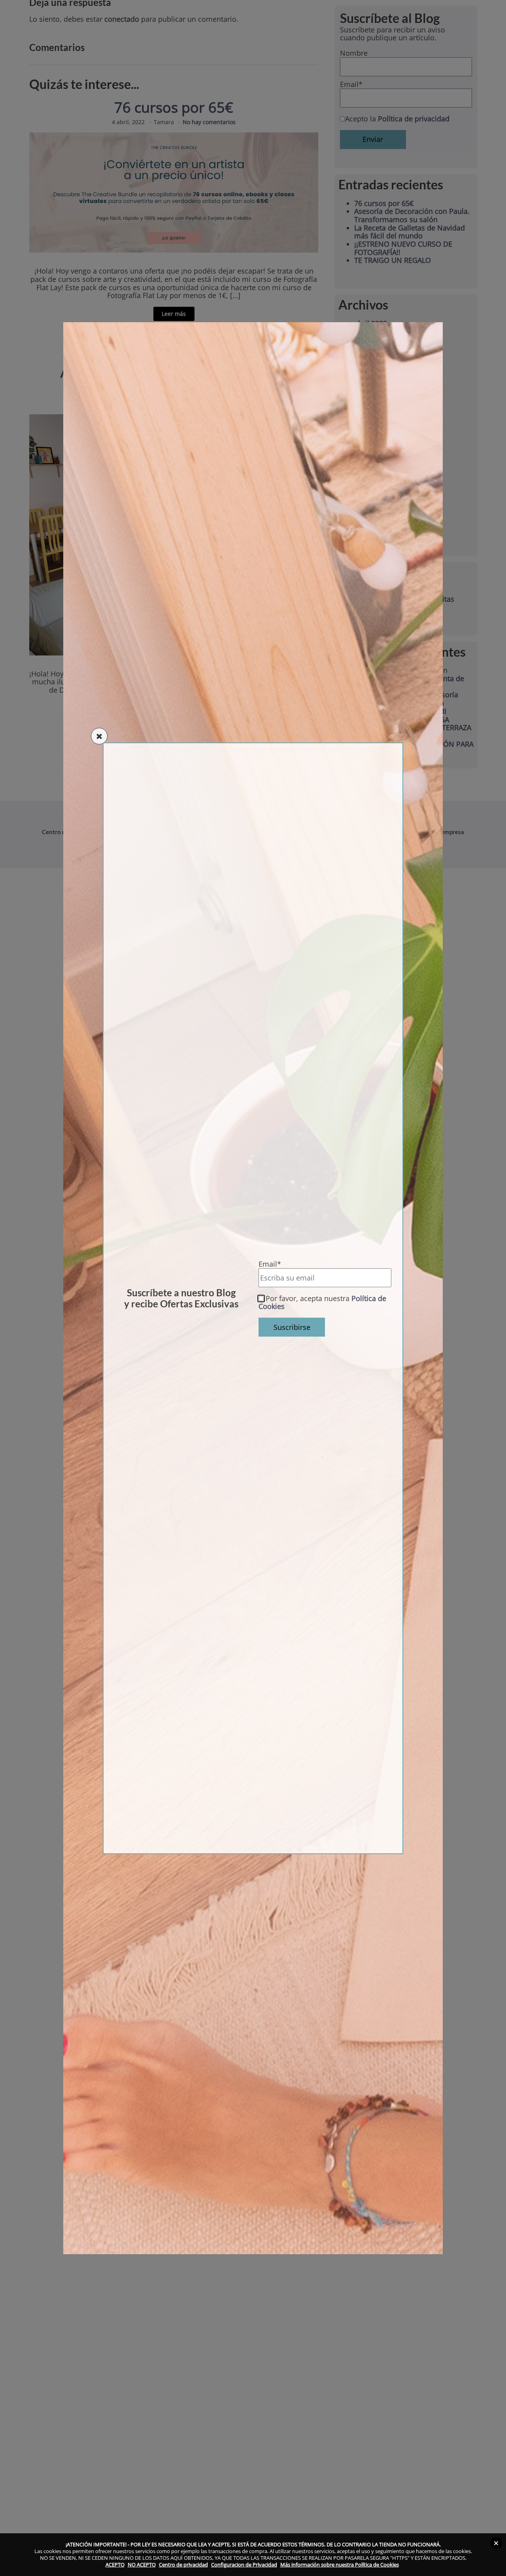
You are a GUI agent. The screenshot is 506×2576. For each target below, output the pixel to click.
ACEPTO (115, 2565)
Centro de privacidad (183, 2565)
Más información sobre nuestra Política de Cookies (340, 2565)
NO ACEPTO (142, 2565)
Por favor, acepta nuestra (322, 1302)
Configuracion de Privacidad (244, 2565)
